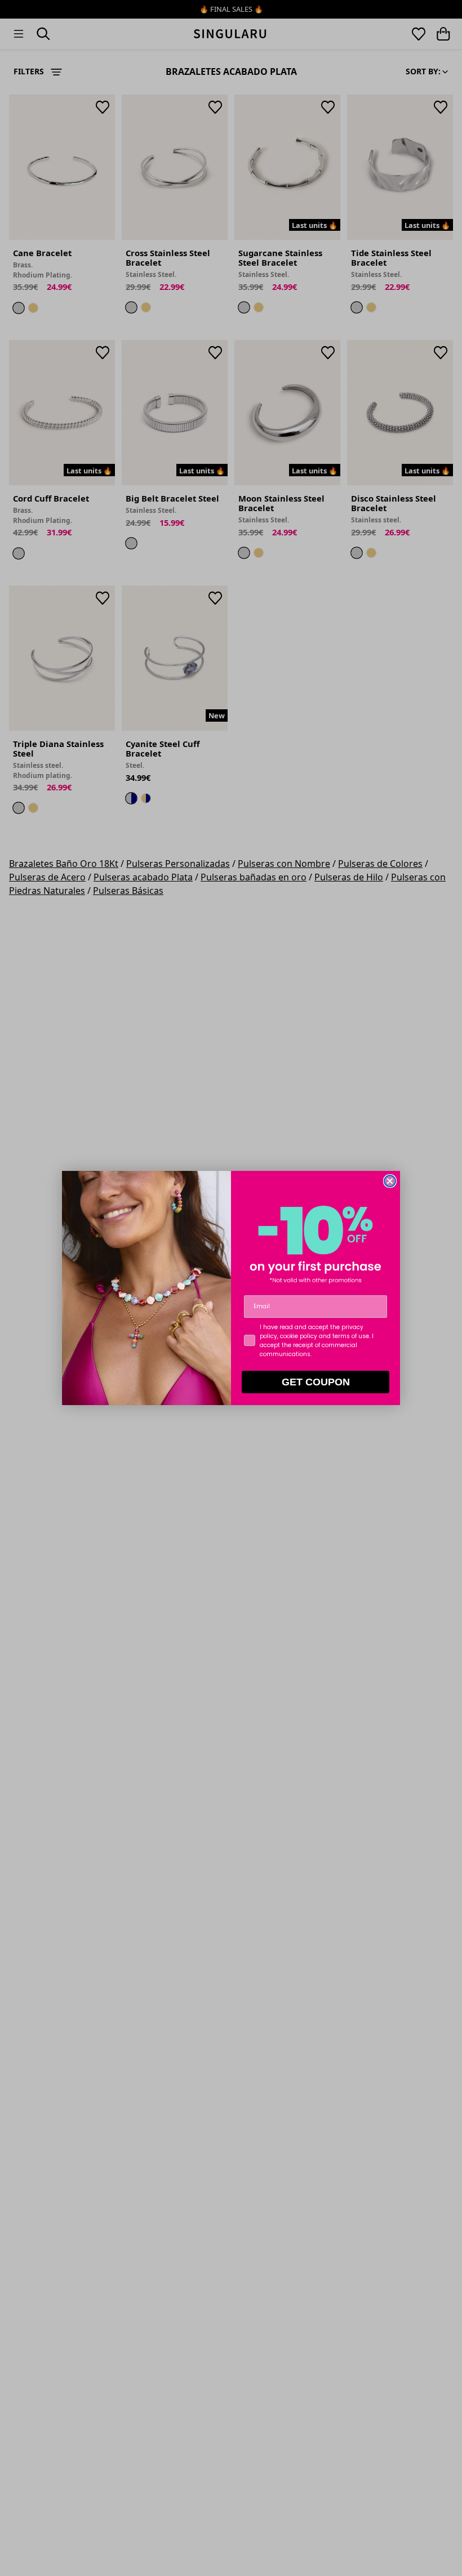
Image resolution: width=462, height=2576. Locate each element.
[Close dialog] (390, 1181)
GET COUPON (316, 1382)
